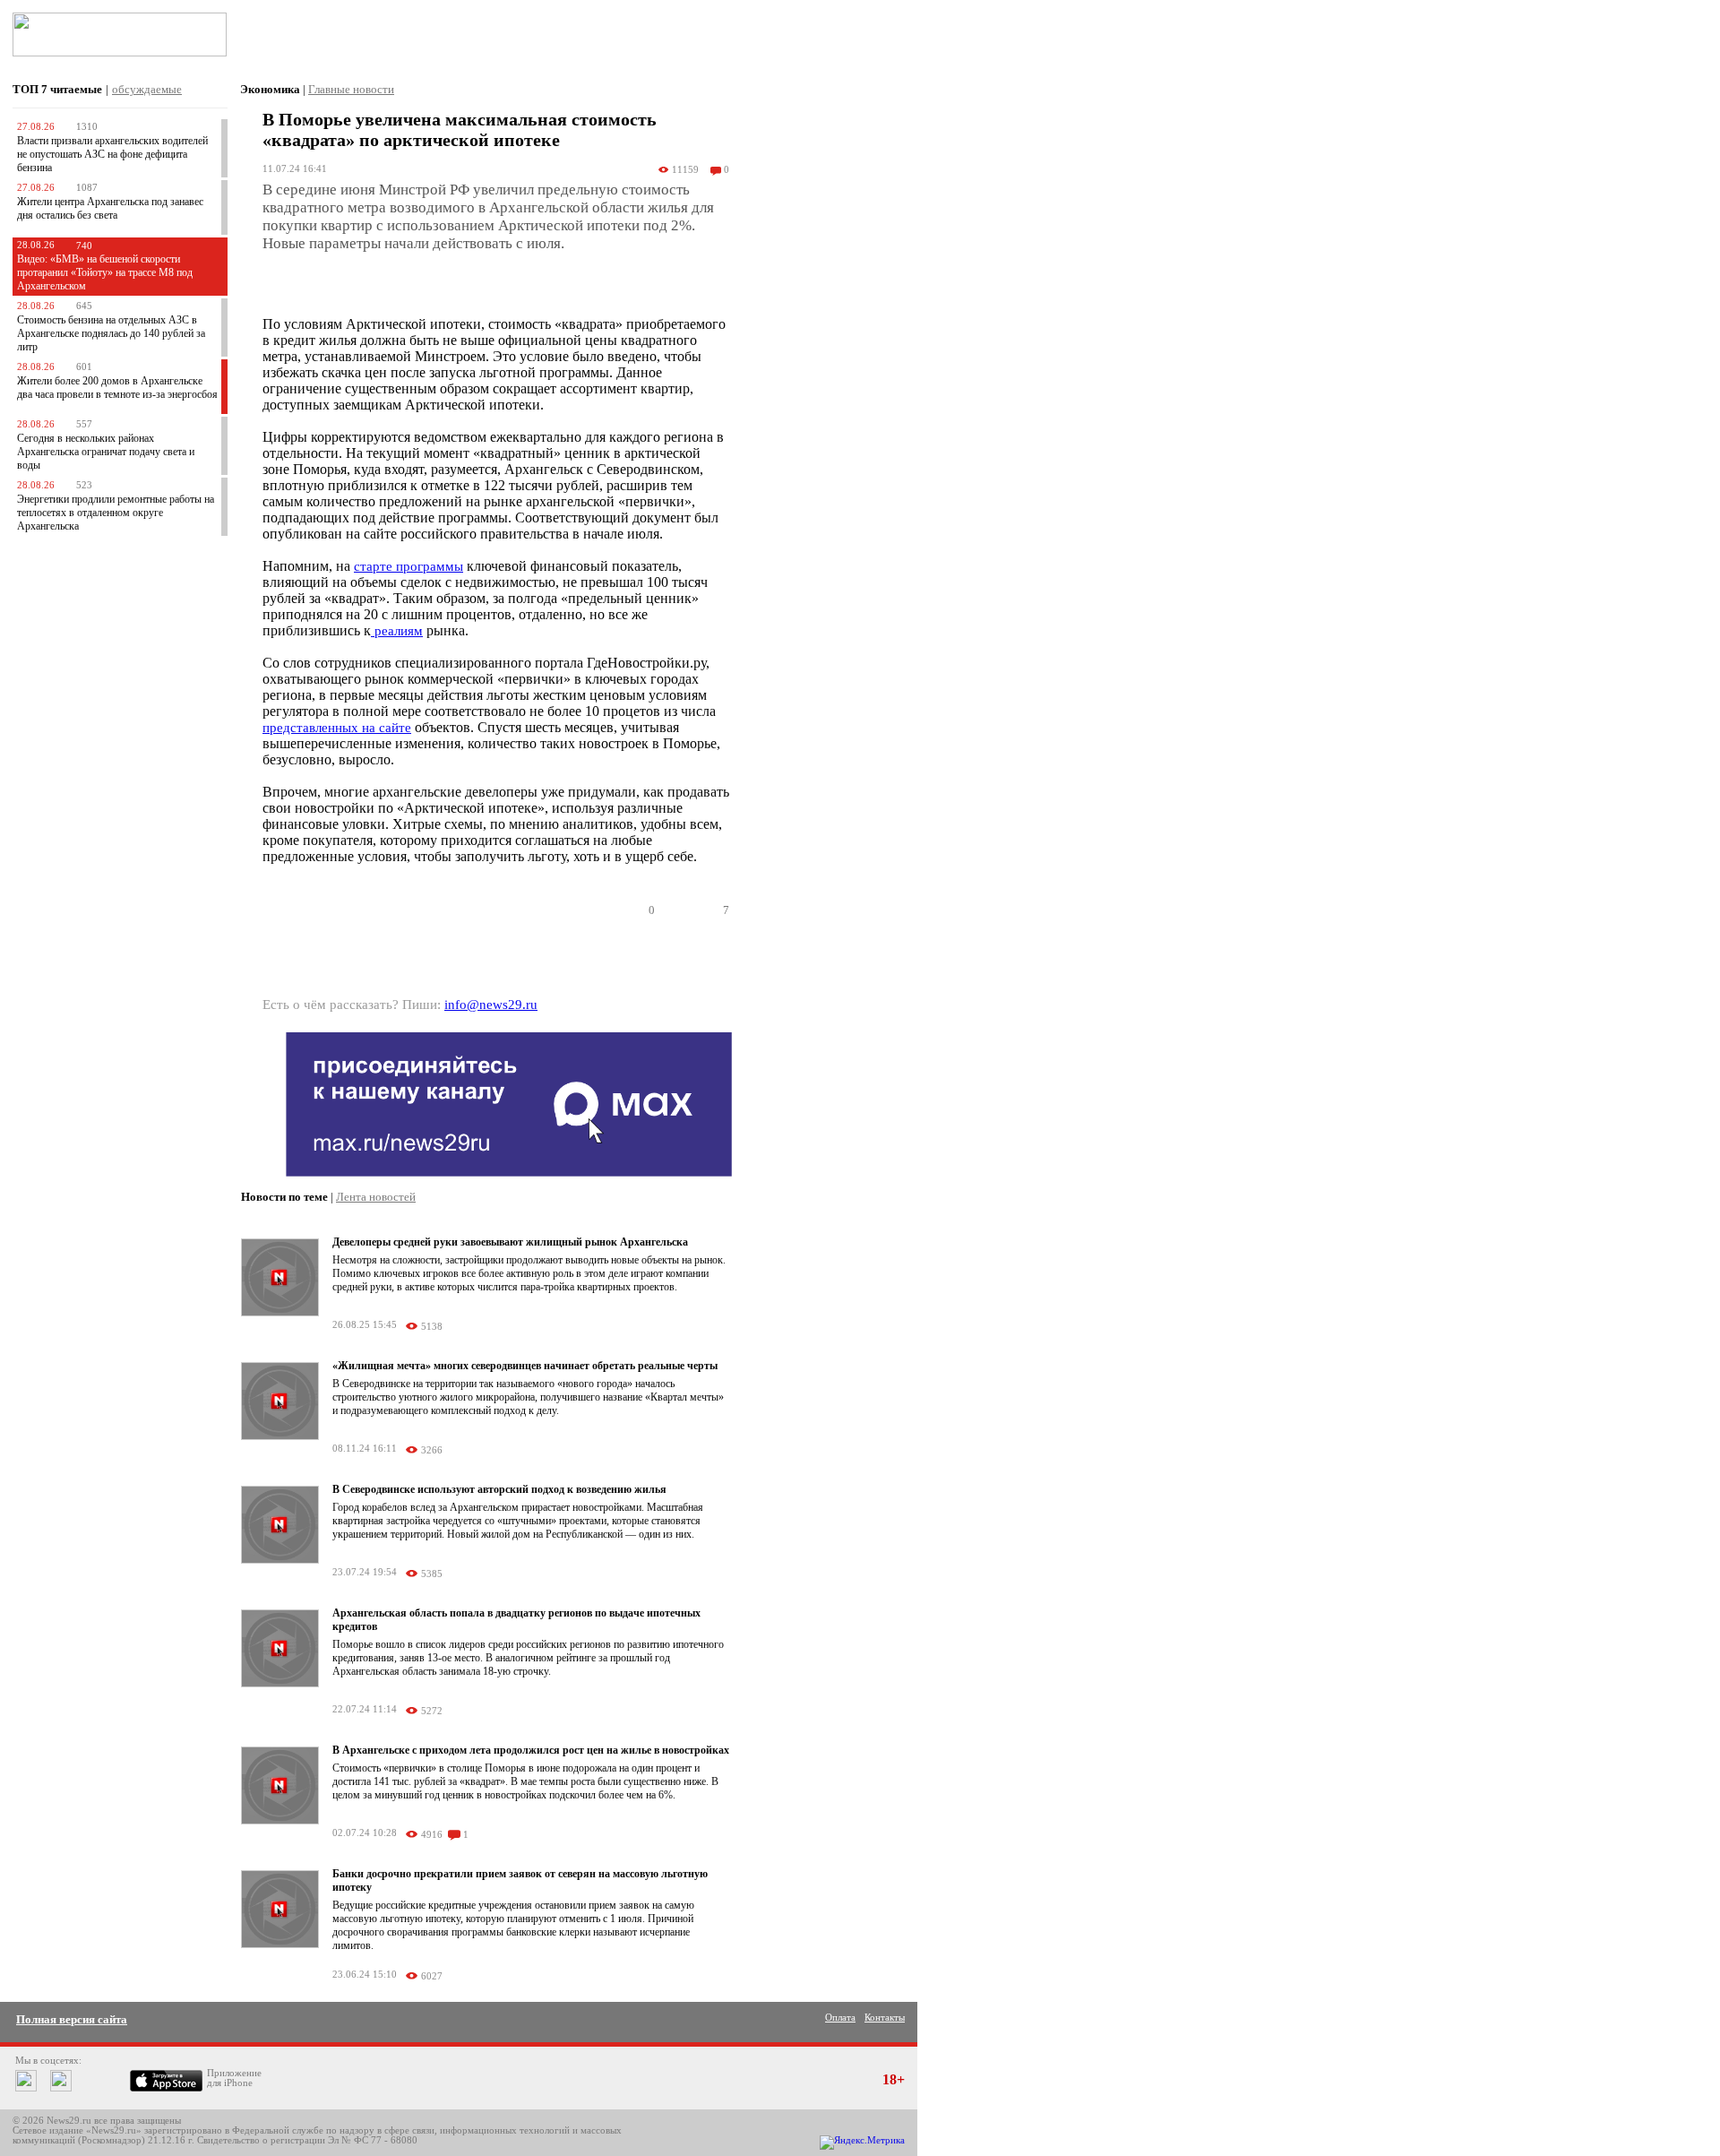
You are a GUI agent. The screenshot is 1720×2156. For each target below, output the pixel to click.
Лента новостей (376, 1197)
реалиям (397, 631)
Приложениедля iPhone (234, 2078)
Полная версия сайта (72, 2019)
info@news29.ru (491, 1005)
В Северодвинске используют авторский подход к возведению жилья (499, 1489)
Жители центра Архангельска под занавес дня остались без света (110, 208)
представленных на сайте (337, 728)
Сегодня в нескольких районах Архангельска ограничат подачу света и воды (106, 452)
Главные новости (351, 89)
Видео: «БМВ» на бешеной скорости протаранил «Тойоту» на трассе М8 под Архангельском (105, 272)
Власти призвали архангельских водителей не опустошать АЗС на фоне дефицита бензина (112, 154)
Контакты (885, 2018)
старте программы (408, 566)
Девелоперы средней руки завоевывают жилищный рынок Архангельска (510, 1242)
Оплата (840, 2018)
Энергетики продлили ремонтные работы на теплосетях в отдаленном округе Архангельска (116, 513)
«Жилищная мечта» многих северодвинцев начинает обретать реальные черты (525, 1366)
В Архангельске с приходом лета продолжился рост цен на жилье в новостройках (531, 1750)
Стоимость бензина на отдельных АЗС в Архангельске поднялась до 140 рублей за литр (111, 333)
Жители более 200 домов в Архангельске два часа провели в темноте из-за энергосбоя (117, 388)
